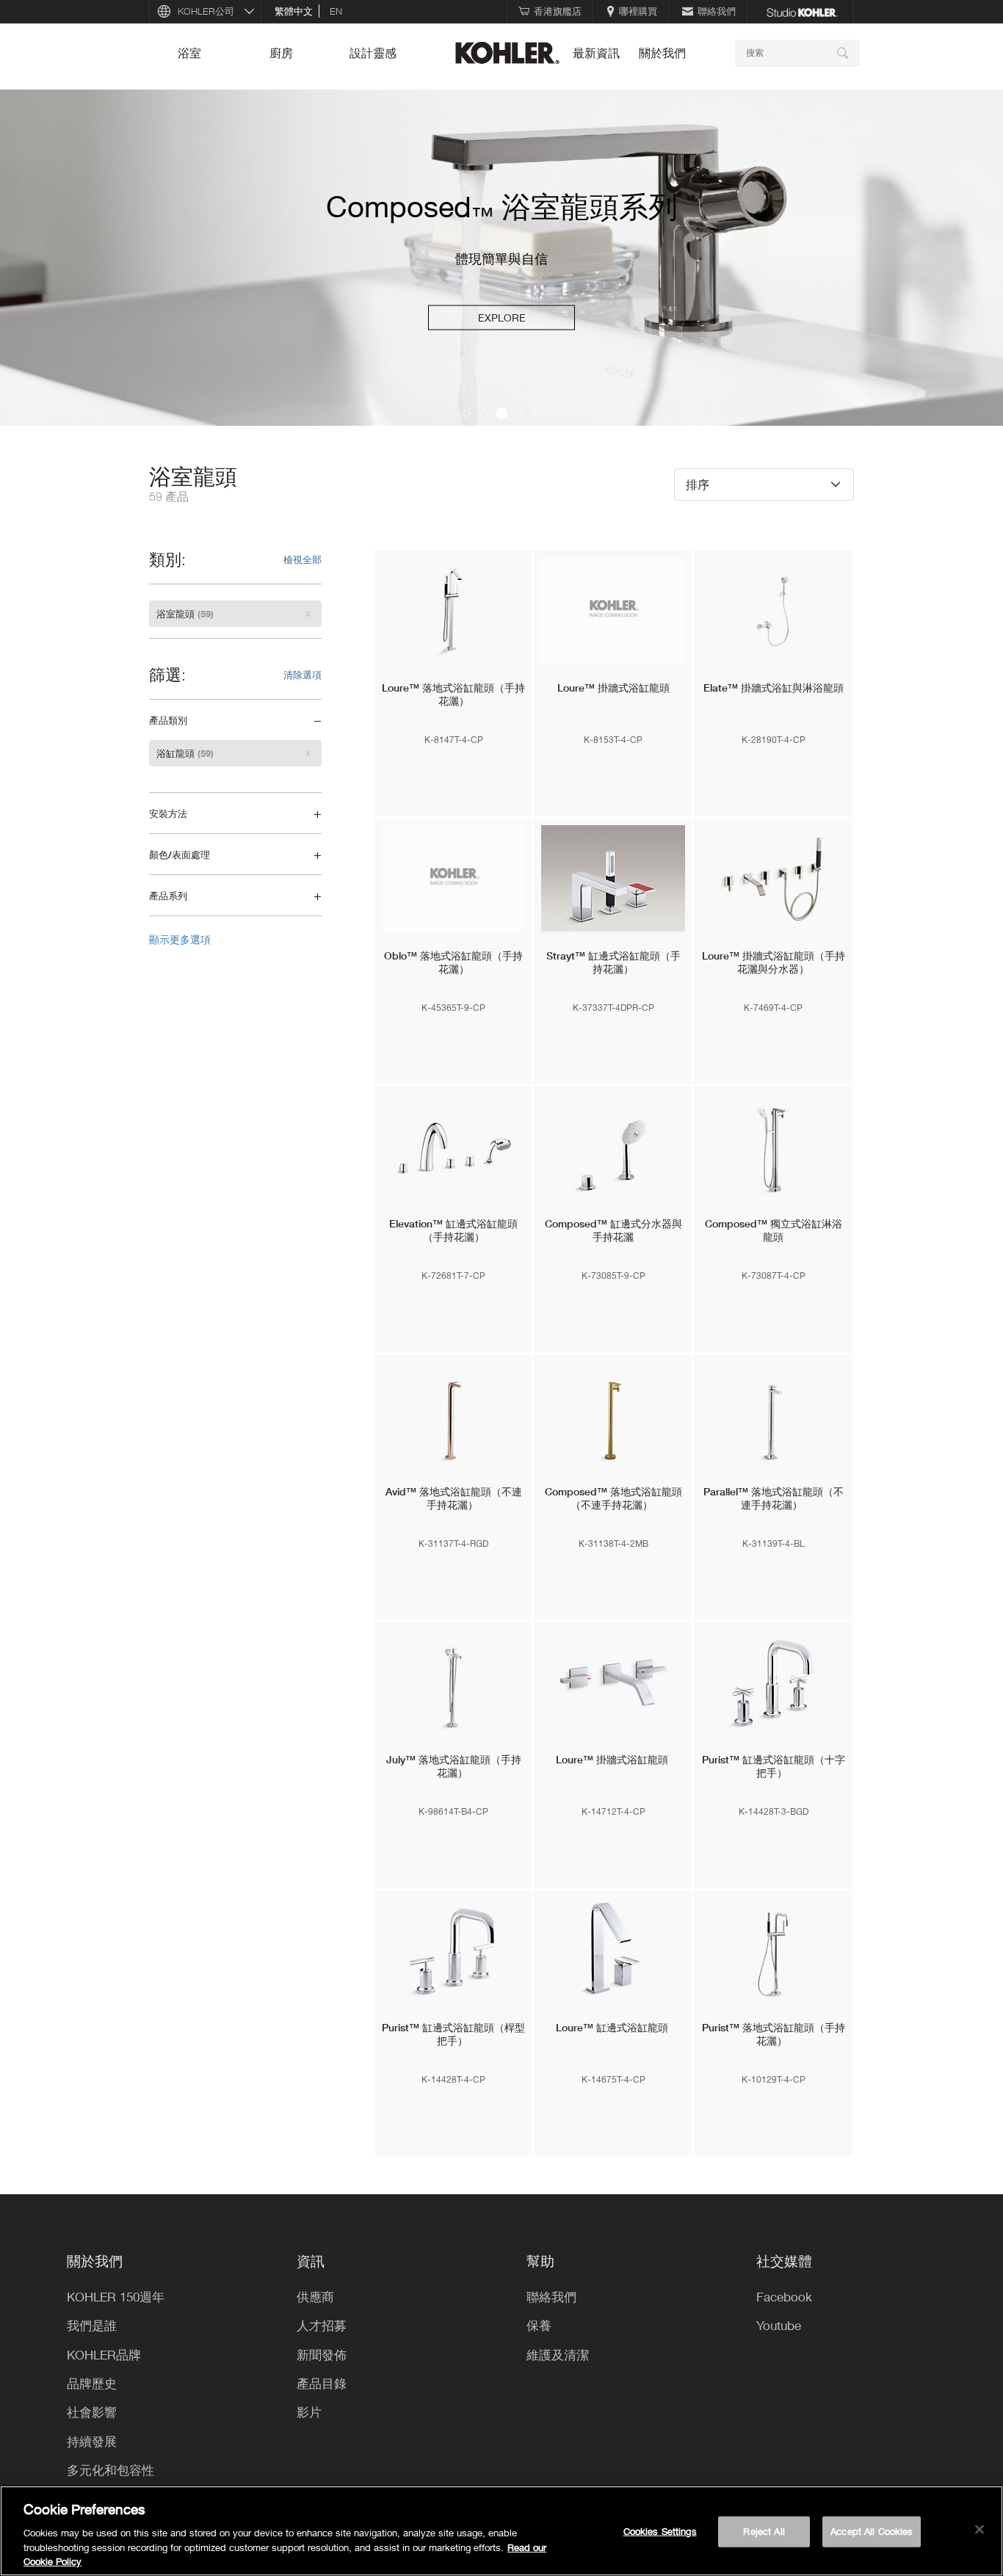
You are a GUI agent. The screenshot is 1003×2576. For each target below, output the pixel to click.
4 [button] (519, 413)
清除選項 (303, 675)
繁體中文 (294, 11)
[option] (501, 258)
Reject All (764, 2531)
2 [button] (484, 413)
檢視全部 (303, 559)
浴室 (189, 53)
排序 (698, 484)
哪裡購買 (638, 11)
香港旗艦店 (558, 11)
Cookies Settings (660, 2531)
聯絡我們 (717, 11)
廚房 (281, 53)
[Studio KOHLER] (802, 11)
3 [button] (501, 413)
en (336, 11)
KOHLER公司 (206, 11)
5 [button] (537, 413)
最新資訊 (596, 53)
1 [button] (466, 413)
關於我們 (662, 53)
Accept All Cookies (872, 2531)
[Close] (980, 2530)
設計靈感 (373, 53)
